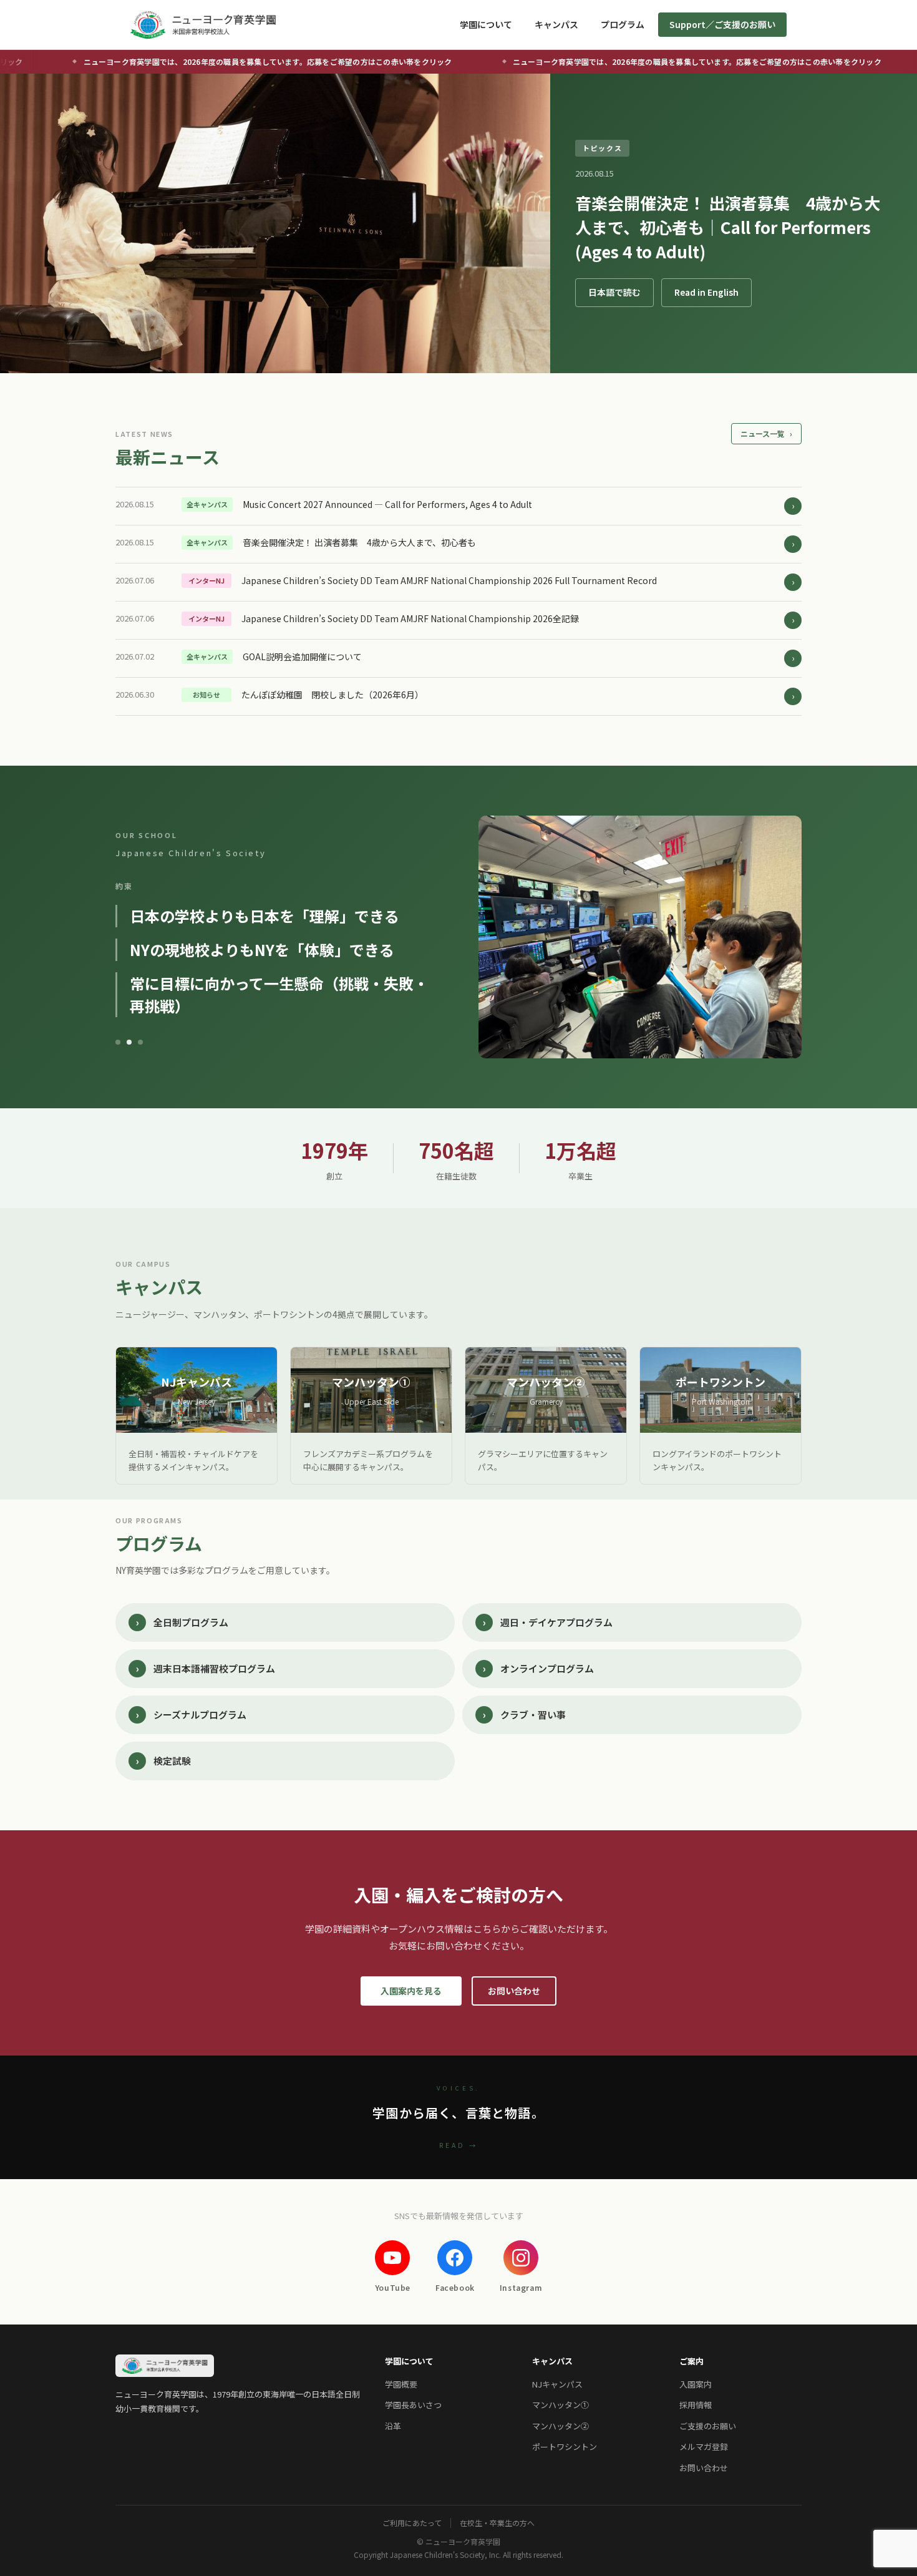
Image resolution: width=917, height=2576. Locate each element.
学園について (486, 24)
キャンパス (556, 24)
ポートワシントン (565, 2447)
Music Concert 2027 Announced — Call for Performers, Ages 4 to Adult (387, 504)
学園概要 (401, 2384)
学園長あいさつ (413, 2405)
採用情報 (696, 2405)
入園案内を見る (411, 1991)
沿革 (393, 2426)
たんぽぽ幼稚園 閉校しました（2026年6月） (332, 695)
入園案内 (696, 2384)
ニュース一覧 (766, 433)
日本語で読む (614, 292)
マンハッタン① (560, 2405)
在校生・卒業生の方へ (497, 2523)
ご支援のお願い (708, 2426)
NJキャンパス (557, 2384)
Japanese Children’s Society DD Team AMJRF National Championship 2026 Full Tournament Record (449, 580)
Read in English (706, 292)
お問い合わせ (514, 1991)
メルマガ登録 (704, 2447)
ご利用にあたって (412, 2523)
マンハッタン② (560, 2426)
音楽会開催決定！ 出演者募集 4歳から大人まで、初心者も (359, 542)
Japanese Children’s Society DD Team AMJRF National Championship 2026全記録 (410, 618)
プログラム (623, 24)
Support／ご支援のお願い (722, 24)
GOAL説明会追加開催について (302, 656)
